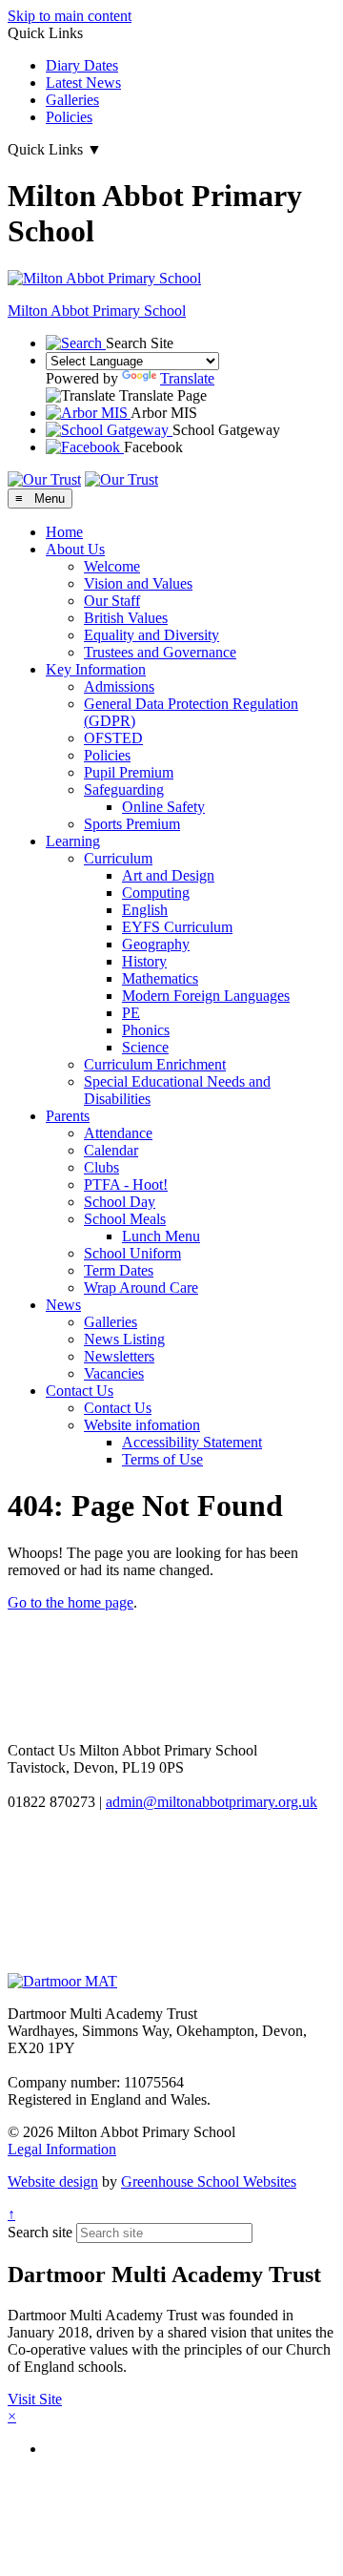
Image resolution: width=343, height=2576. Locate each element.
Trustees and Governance (160, 652)
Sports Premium (132, 824)
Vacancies (114, 1373)
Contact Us (80, 1391)
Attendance (118, 1133)
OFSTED (113, 738)
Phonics (146, 1030)
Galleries (72, 100)
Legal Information (62, 2149)
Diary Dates (82, 65)
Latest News (83, 83)
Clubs (101, 1167)
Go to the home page (71, 1602)
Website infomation (142, 1425)
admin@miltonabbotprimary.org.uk (212, 1802)
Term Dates (119, 1270)
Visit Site (35, 2399)
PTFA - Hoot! (126, 1184)
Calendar (111, 1150)
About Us (75, 549)
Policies (69, 117)
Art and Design (168, 875)
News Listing (124, 1339)
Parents (68, 1116)
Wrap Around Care (141, 1288)
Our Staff (112, 601)
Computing (156, 893)
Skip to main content (70, 16)
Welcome (112, 566)
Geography (156, 944)
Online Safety (163, 807)
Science (145, 1047)
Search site (40, 2232)
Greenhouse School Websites (209, 2181)
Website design (53, 2181)
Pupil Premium (129, 772)
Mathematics (160, 978)
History (144, 961)
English (145, 910)
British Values (126, 618)
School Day (120, 1202)
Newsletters (119, 1356)
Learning (73, 841)
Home (64, 532)
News (63, 1305)
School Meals (125, 1219)
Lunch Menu (161, 1236)
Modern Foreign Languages (206, 996)
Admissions (119, 686)
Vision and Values (138, 583)
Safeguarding (124, 789)
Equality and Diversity (151, 635)
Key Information (96, 669)
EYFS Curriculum (177, 927)
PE (131, 1013)
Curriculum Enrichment (155, 1064)
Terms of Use (162, 1459)
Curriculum (118, 858)
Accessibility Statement (192, 1442)
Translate (187, 378)
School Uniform (132, 1253)
